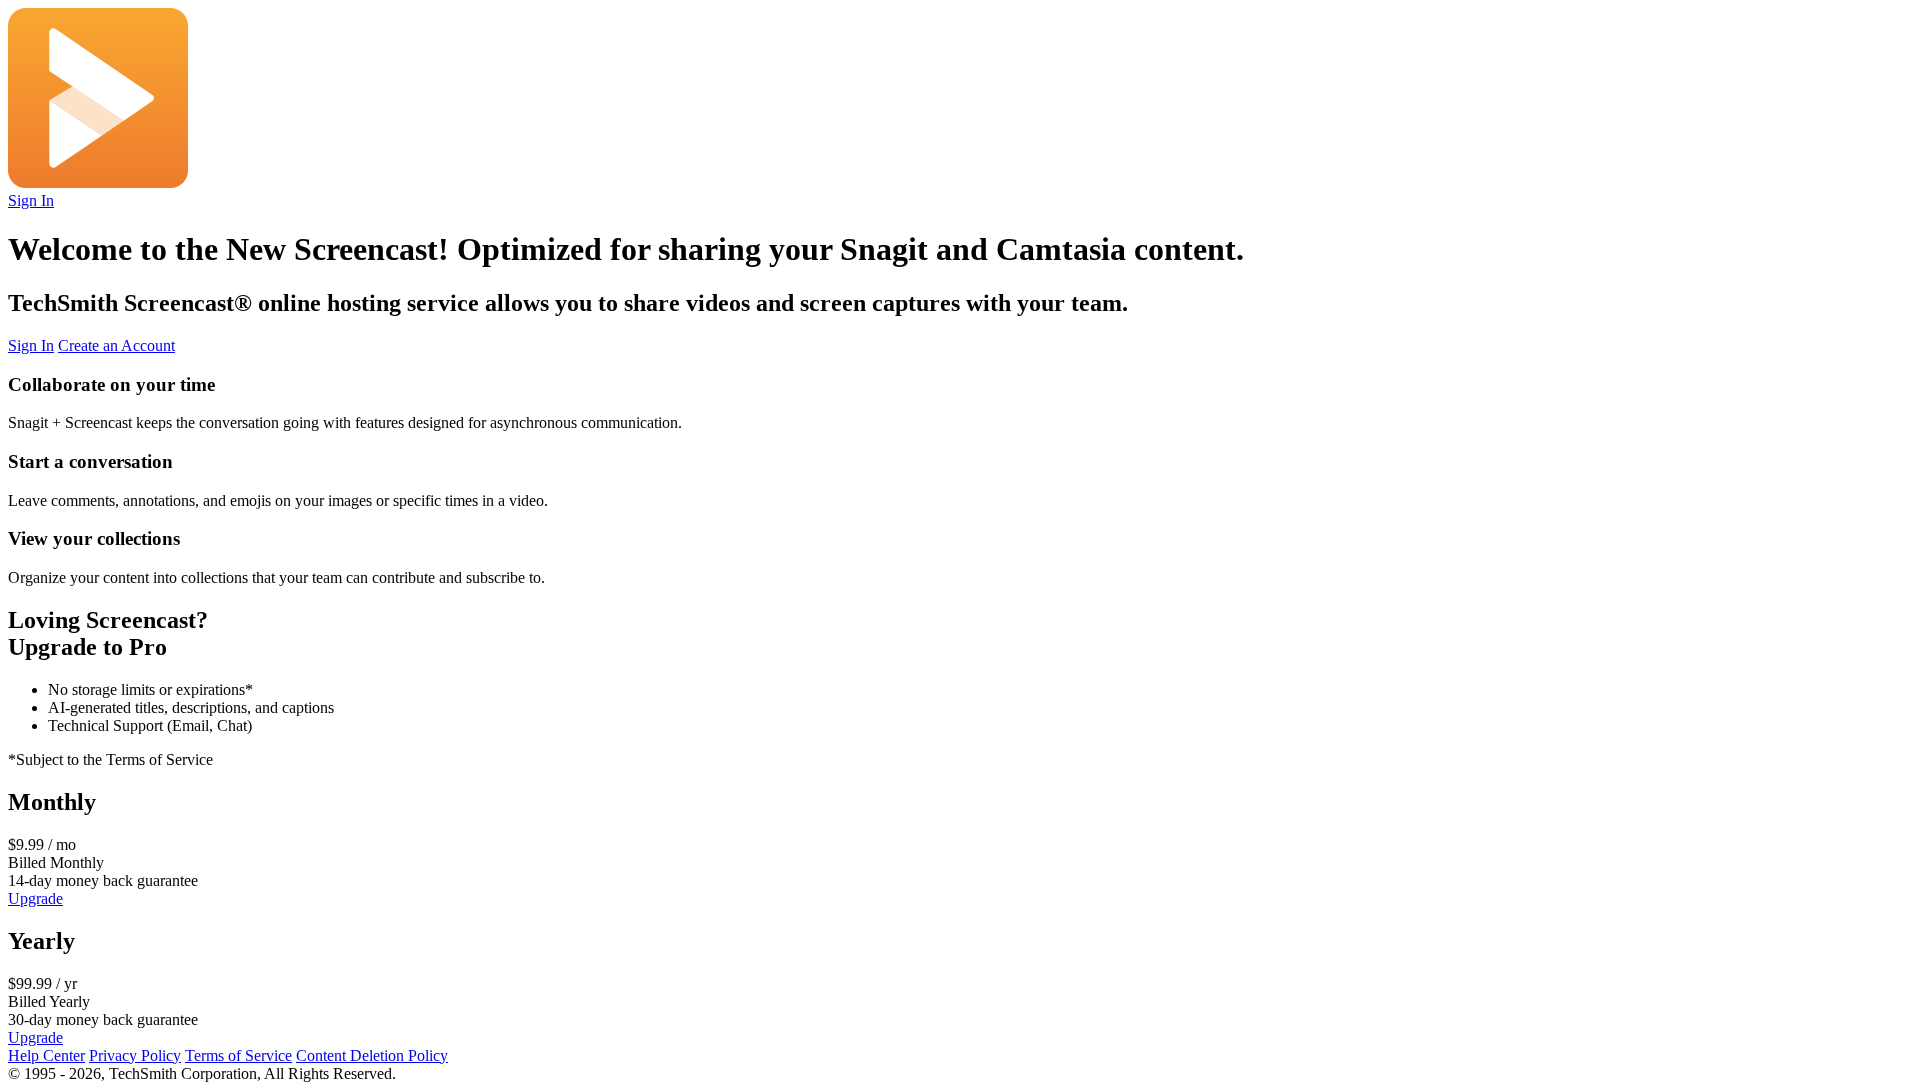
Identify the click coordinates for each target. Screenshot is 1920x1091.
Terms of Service (238, 1055)
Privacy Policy (135, 1055)
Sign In (31, 200)
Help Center (46, 1055)
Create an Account (116, 345)
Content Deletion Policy (372, 1055)
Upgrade (35, 898)
